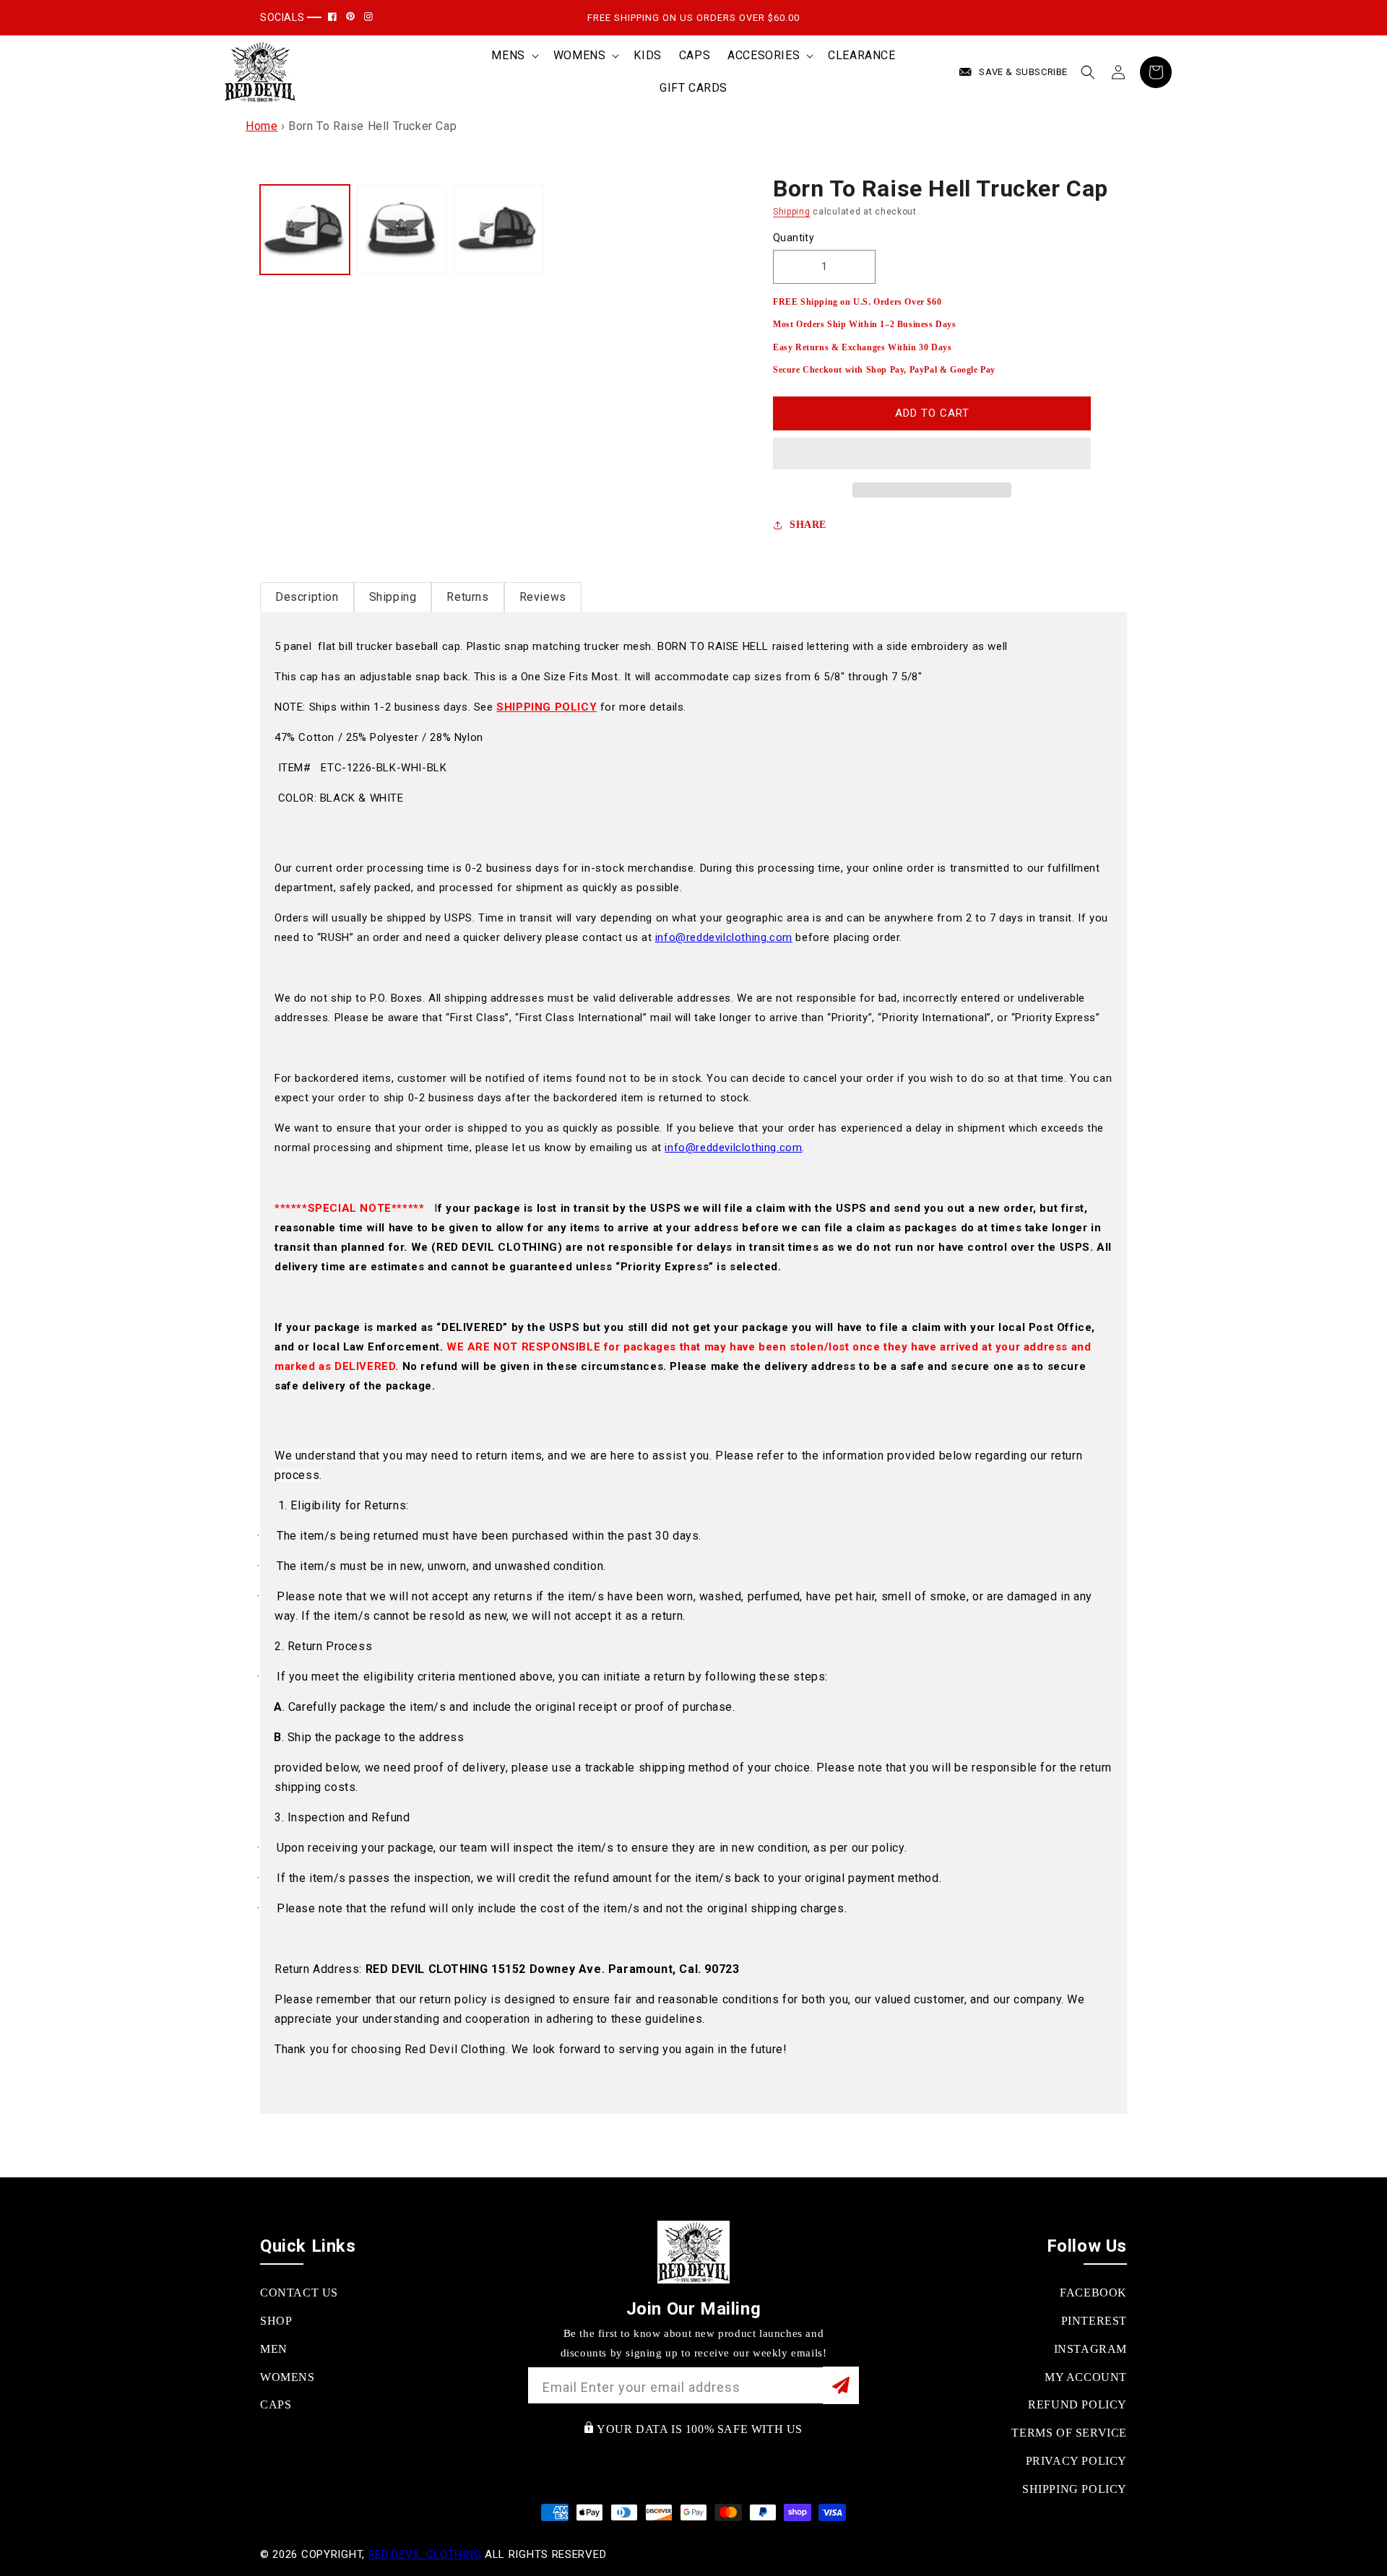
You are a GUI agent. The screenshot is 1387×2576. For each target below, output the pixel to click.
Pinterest (1094, 2321)
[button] (932, 454)
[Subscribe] (841, 2385)
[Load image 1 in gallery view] (305, 230)
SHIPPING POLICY (546, 707)
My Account (1086, 2377)
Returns (467, 597)
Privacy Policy (1076, 2461)
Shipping (792, 212)
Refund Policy (1077, 2404)
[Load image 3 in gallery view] (498, 230)
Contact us (299, 2293)
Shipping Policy (1075, 2489)
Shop (276, 2321)
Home (262, 126)
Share (808, 525)
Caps (276, 2404)
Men (274, 2349)
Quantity (794, 238)
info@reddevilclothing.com (724, 937)
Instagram (1090, 2349)
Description (307, 597)
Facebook (1093, 2293)
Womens (288, 2377)
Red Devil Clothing (425, 2554)
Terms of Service (1069, 2433)
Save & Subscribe (1023, 72)
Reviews (543, 597)
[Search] (1088, 72)
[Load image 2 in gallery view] (402, 230)
